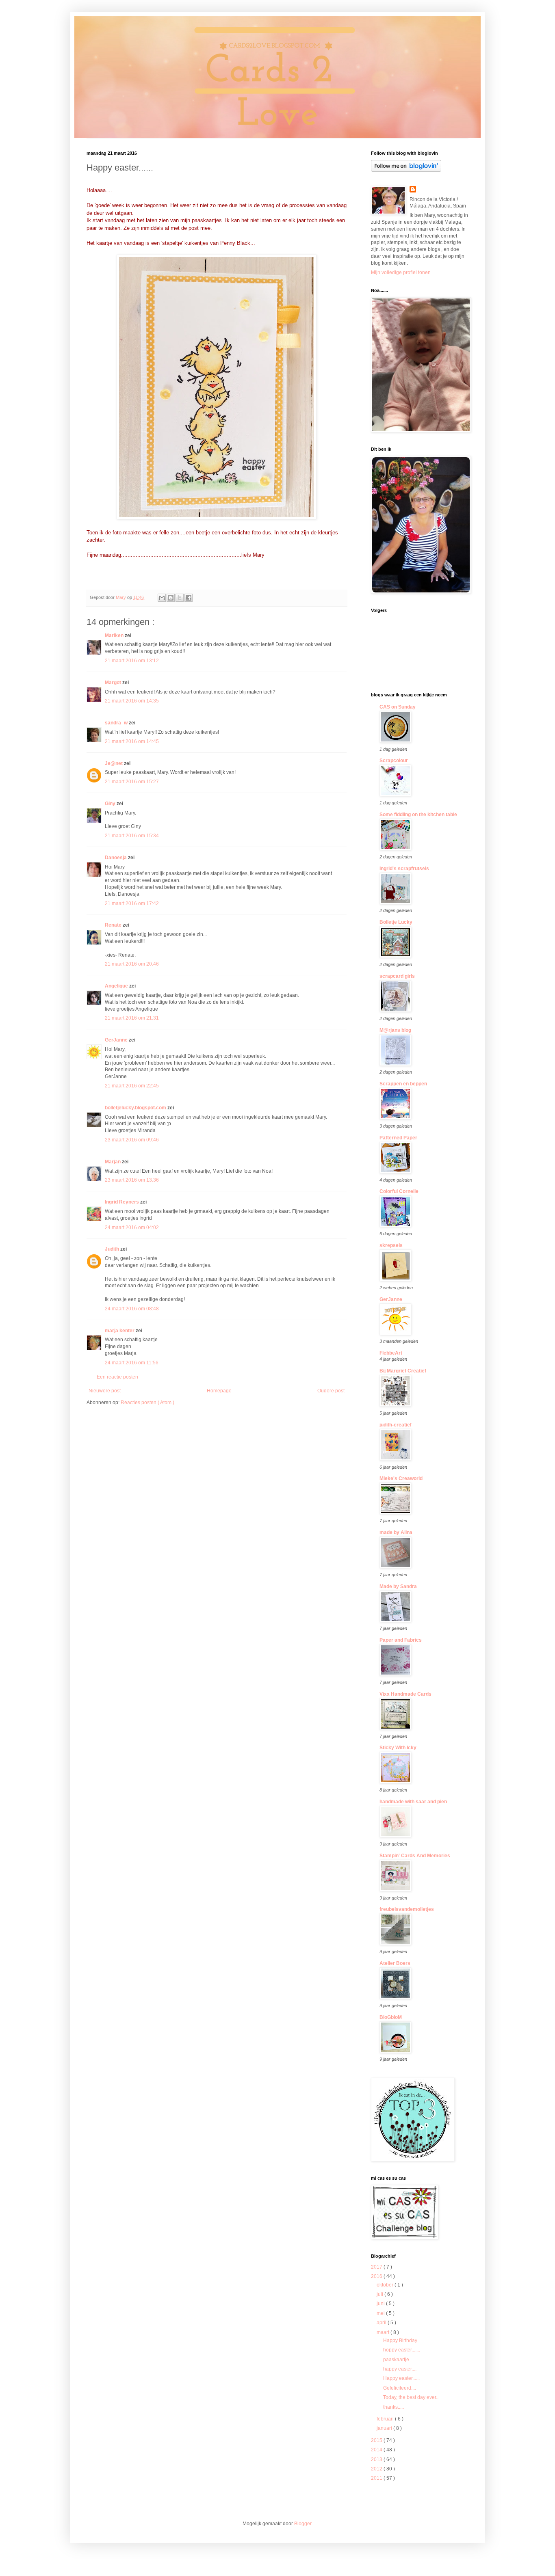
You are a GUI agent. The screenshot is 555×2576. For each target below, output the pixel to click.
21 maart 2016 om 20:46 (132, 964)
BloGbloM (391, 2017)
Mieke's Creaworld (401, 1478)
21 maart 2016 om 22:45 (132, 1086)
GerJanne (117, 1040)
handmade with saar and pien (413, 1802)
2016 (377, 2276)
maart (384, 2332)
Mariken (115, 635)
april (382, 2323)
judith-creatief (396, 1425)
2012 (377, 2469)
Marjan (113, 1162)
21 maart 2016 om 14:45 (132, 741)
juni (381, 2304)
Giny (111, 804)
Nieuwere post (105, 1391)
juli (380, 2294)
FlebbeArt (391, 1353)
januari (385, 2428)
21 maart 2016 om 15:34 (132, 836)
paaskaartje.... (399, 2360)
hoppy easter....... (402, 2350)
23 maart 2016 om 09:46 (132, 1140)
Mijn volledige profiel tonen (401, 272)
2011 (377, 2478)
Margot (114, 683)
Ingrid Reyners (122, 1202)
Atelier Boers (395, 1963)
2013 (377, 2459)
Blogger (303, 2524)
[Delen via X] (180, 598)
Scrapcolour (394, 761)
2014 (377, 2450)
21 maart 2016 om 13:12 (132, 661)
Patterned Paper (398, 1138)
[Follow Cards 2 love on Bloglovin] (406, 170)
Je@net (114, 763)
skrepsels (391, 1245)
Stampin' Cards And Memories (415, 1856)
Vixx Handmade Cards (405, 1694)
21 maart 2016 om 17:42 (132, 903)
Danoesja (116, 858)
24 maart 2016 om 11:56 (132, 1363)
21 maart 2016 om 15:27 (132, 782)
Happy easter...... (401, 2378)
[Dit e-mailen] (162, 598)
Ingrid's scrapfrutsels (404, 869)
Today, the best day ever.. (411, 2397)
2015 (377, 2440)
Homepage (219, 1391)
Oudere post (331, 1391)
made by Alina (396, 1532)
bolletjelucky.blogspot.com (136, 1108)
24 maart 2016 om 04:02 (132, 1227)
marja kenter (120, 1331)
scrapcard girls (397, 976)
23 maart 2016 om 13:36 (132, 1180)
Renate (114, 925)
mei (381, 2313)
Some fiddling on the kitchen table (418, 815)
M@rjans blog (395, 1030)
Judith (113, 1249)
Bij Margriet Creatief (403, 1371)
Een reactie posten (117, 1377)
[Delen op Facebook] (189, 598)
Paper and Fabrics (401, 1640)
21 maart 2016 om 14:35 (132, 701)
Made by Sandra (398, 1586)
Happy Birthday (400, 2340)
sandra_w (117, 723)
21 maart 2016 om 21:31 (132, 1018)
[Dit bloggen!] (171, 598)
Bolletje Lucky (396, 922)
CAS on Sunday (398, 707)
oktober (386, 2285)
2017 (377, 2267)
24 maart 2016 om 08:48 (132, 1309)
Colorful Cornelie (399, 1191)
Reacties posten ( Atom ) (147, 1403)
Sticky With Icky (398, 1748)
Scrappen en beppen (403, 1084)
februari (386, 2419)
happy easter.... (400, 2369)
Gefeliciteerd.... (400, 2388)
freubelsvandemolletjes (407, 1909)
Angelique (117, 986)
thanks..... (393, 2407)
